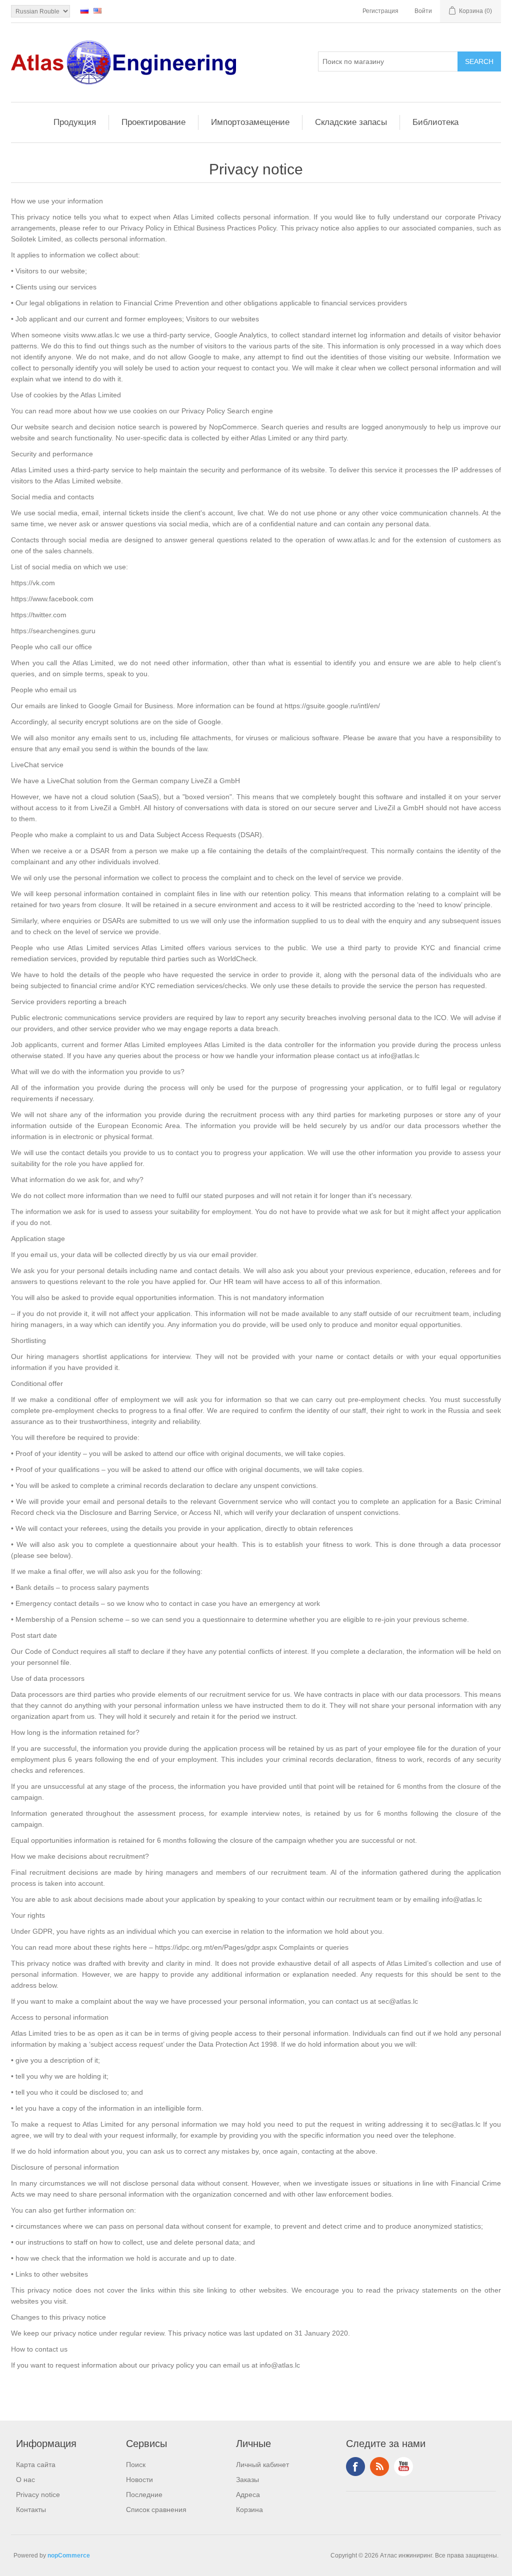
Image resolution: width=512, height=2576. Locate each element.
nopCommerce (69, 2556)
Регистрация (380, 11)
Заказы (247, 2480)
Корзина (249, 2510)
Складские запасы (351, 122)
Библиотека (435, 122)
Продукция (75, 122)
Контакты (31, 2510)
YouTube (403, 2467)
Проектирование (153, 122)
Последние (144, 2495)
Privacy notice (38, 2495)
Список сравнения (156, 2510)
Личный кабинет (262, 2465)
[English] (97, 10)
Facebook (355, 2467)
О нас (25, 2480)
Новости (139, 2480)
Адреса (248, 2495)
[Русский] (84, 10)
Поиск (136, 2465)
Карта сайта (36, 2465)
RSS (379, 2467)
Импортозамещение (250, 122)
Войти (423, 11)
